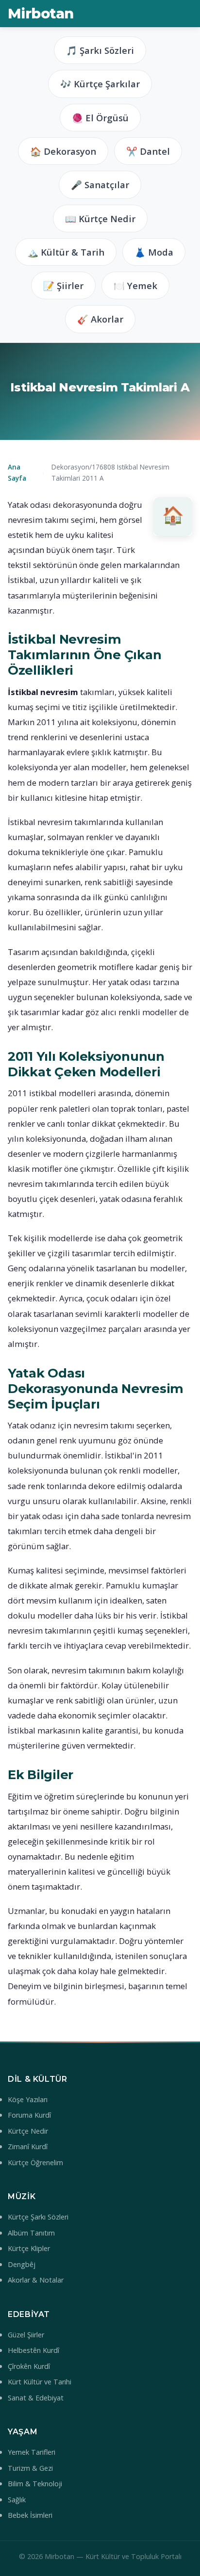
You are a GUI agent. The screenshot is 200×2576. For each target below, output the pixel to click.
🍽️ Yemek (135, 285)
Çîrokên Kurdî (29, 2366)
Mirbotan (41, 13)
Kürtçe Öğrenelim (35, 2163)
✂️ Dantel (148, 151)
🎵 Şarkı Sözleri (100, 50)
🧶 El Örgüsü (100, 118)
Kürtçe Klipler (29, 2248)
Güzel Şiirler (26, 2335)
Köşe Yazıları (28, 2099)
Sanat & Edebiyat (36, 2398)
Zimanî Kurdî (28, 2147)
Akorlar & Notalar (36, 2280)
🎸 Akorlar (100, 319)
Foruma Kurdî (29, 2115)
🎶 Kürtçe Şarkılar (100, 84)
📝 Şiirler (63, 285)
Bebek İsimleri (30, 2515)
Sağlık (17, 2500)
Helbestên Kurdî (33, 2350)
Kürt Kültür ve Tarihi (40, 2382)
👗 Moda (154, 252)
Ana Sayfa (17, 472)
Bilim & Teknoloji (35, 2484)
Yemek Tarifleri (32, 2452)
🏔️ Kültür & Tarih (66, 252)
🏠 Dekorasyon (63, 151)
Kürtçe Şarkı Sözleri (38, 2217)
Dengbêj (22, 2264)
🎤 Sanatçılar (100, 185)
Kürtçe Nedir (28, 2131)
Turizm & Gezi (30, 2468)
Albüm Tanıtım (31, 2233)
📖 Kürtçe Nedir (100, 219)
